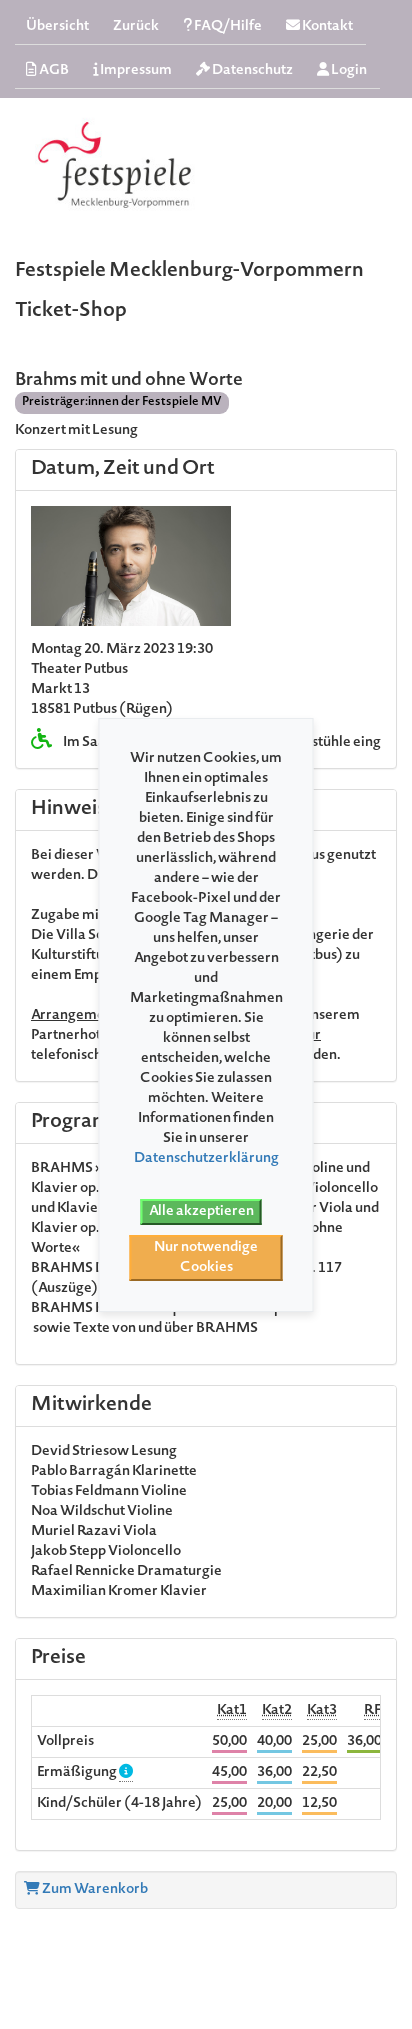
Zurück (136, 27)
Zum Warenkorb (94, 1890)
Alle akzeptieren (201, 1212)
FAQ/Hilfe (227, 27)
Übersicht (57, 27)
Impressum (135, 71)
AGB (53, 71)
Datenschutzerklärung (206, 1159)
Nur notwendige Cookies (206, 1258)
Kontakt (326, 27)
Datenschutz (251, 71)
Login (348, 71)
